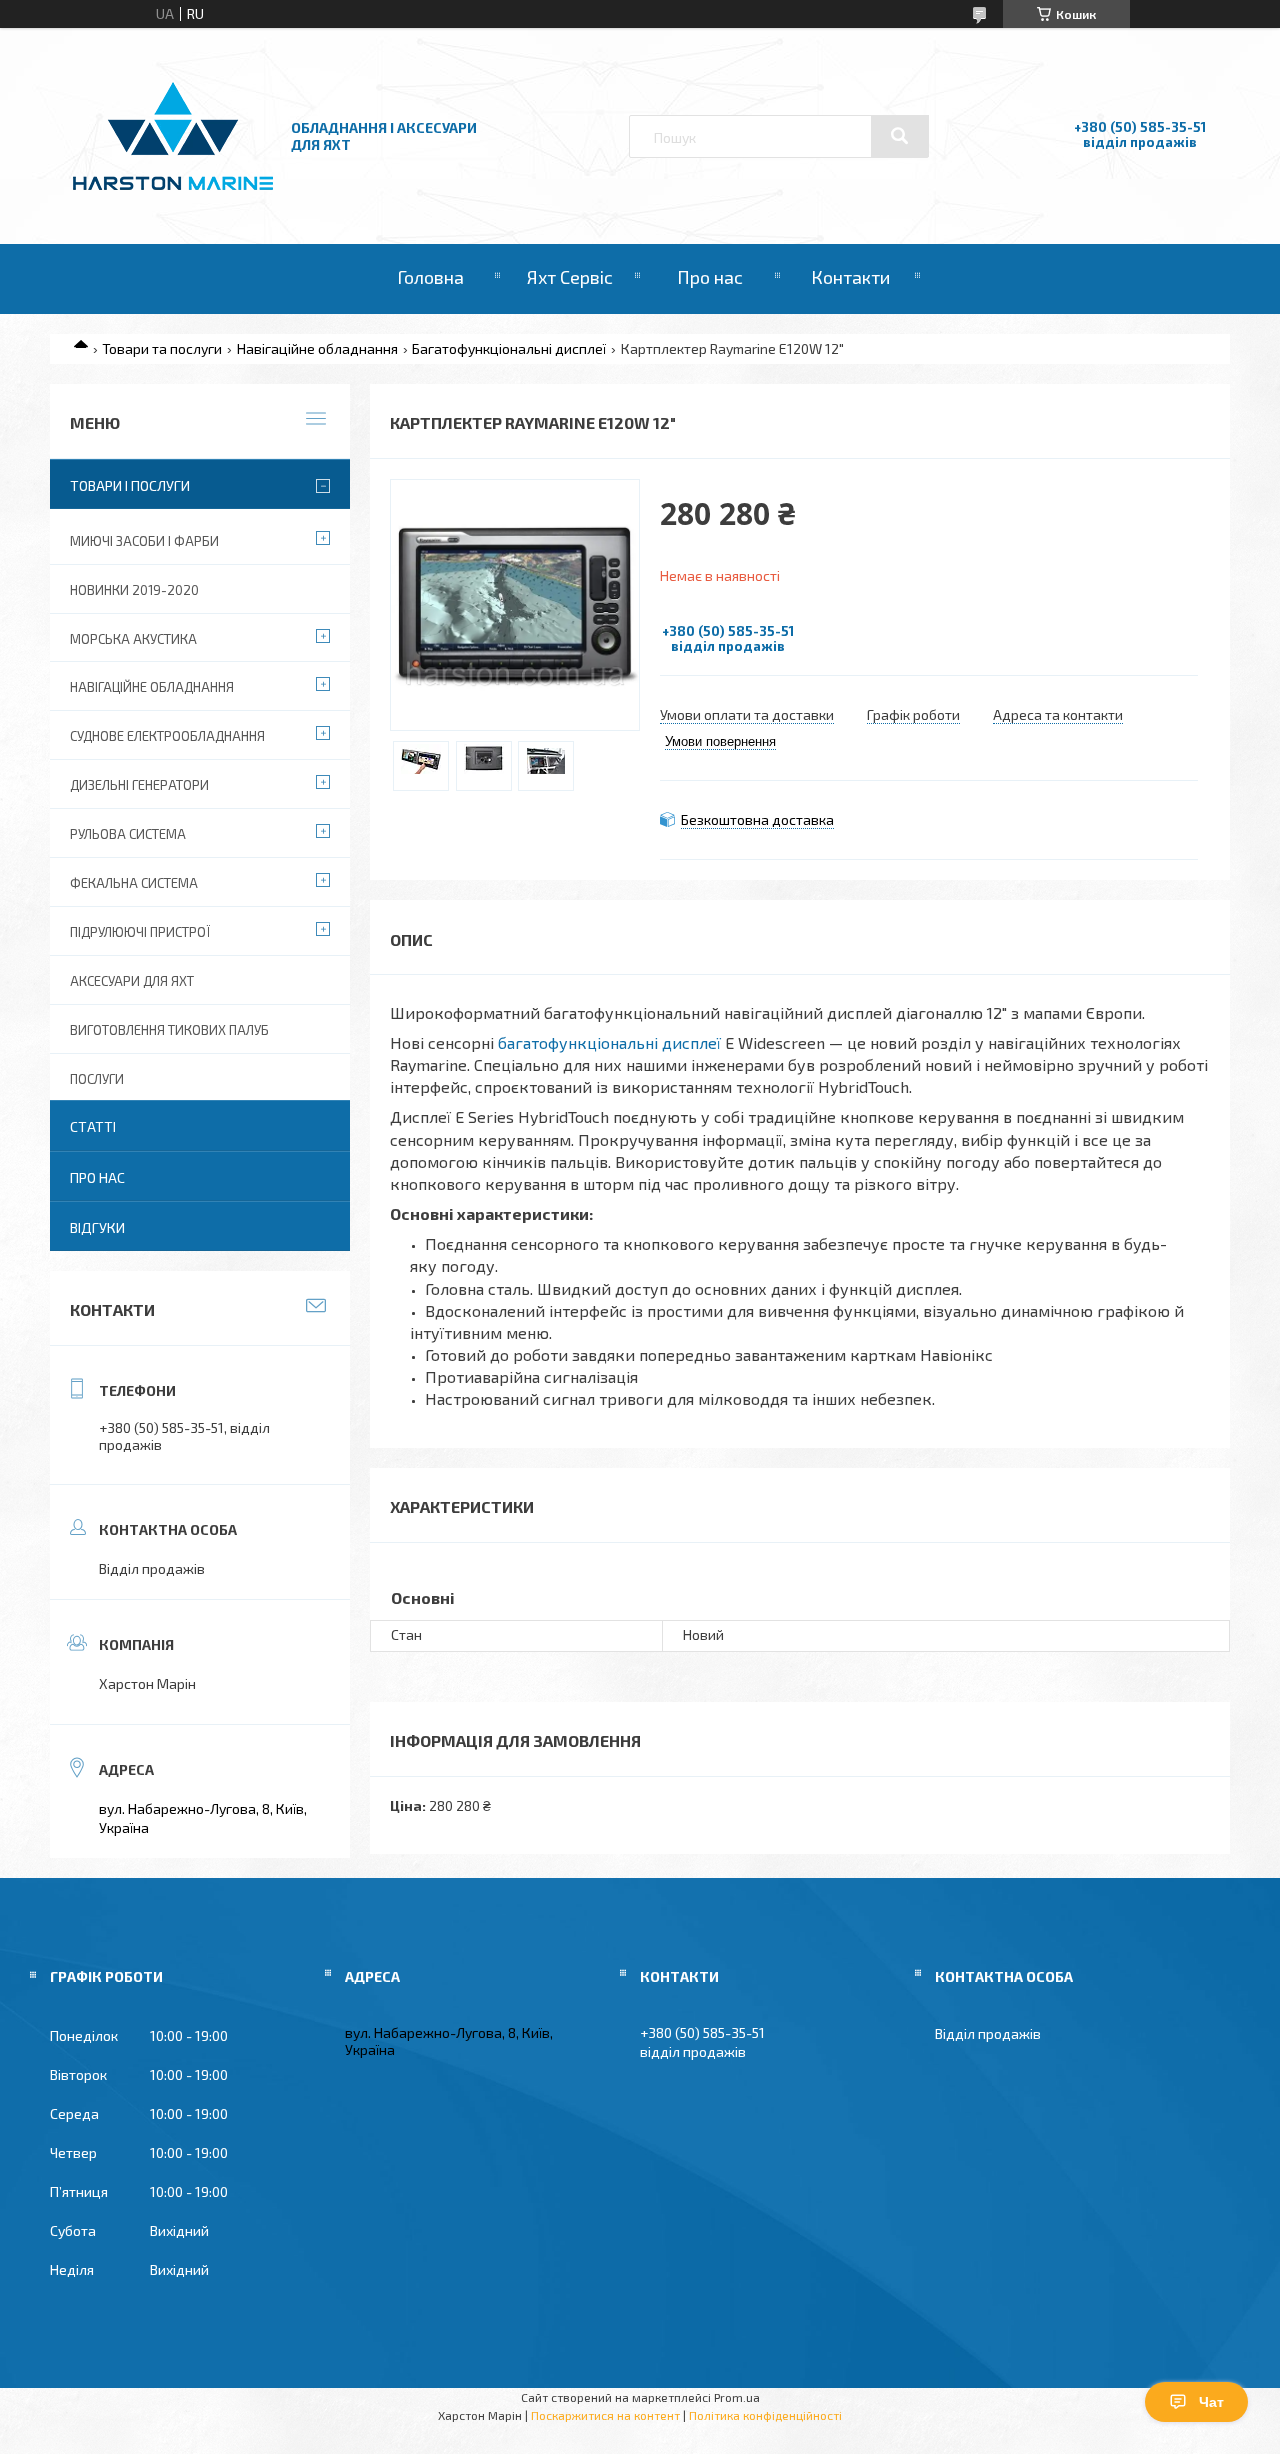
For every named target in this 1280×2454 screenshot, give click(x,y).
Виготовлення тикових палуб (169, 1030)
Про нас (710, 277)
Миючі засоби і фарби (144, 541)
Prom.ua (737, 2397)
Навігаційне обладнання (317, 348)
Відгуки (97, 1227)
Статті (93, 1126)
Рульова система (128, 834)
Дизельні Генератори (139, 785)
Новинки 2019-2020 (134, 590)
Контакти (850, 277)
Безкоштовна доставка (757, 819)
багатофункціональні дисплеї (609, 1042)
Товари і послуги (130, 485)
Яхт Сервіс (570, 277)
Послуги (97, 1079)
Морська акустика (133, 639)
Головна (430, 277)
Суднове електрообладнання (167, 736)
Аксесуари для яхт (132, 981)
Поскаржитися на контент (605, 2415)
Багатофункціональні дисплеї (509, 348)
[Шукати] (900, 136)
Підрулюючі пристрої (140, 932)
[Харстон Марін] (173, 190)
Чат (1211, 2402)
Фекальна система (134, 883)
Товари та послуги (162, 348)
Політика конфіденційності (765, 2415)
